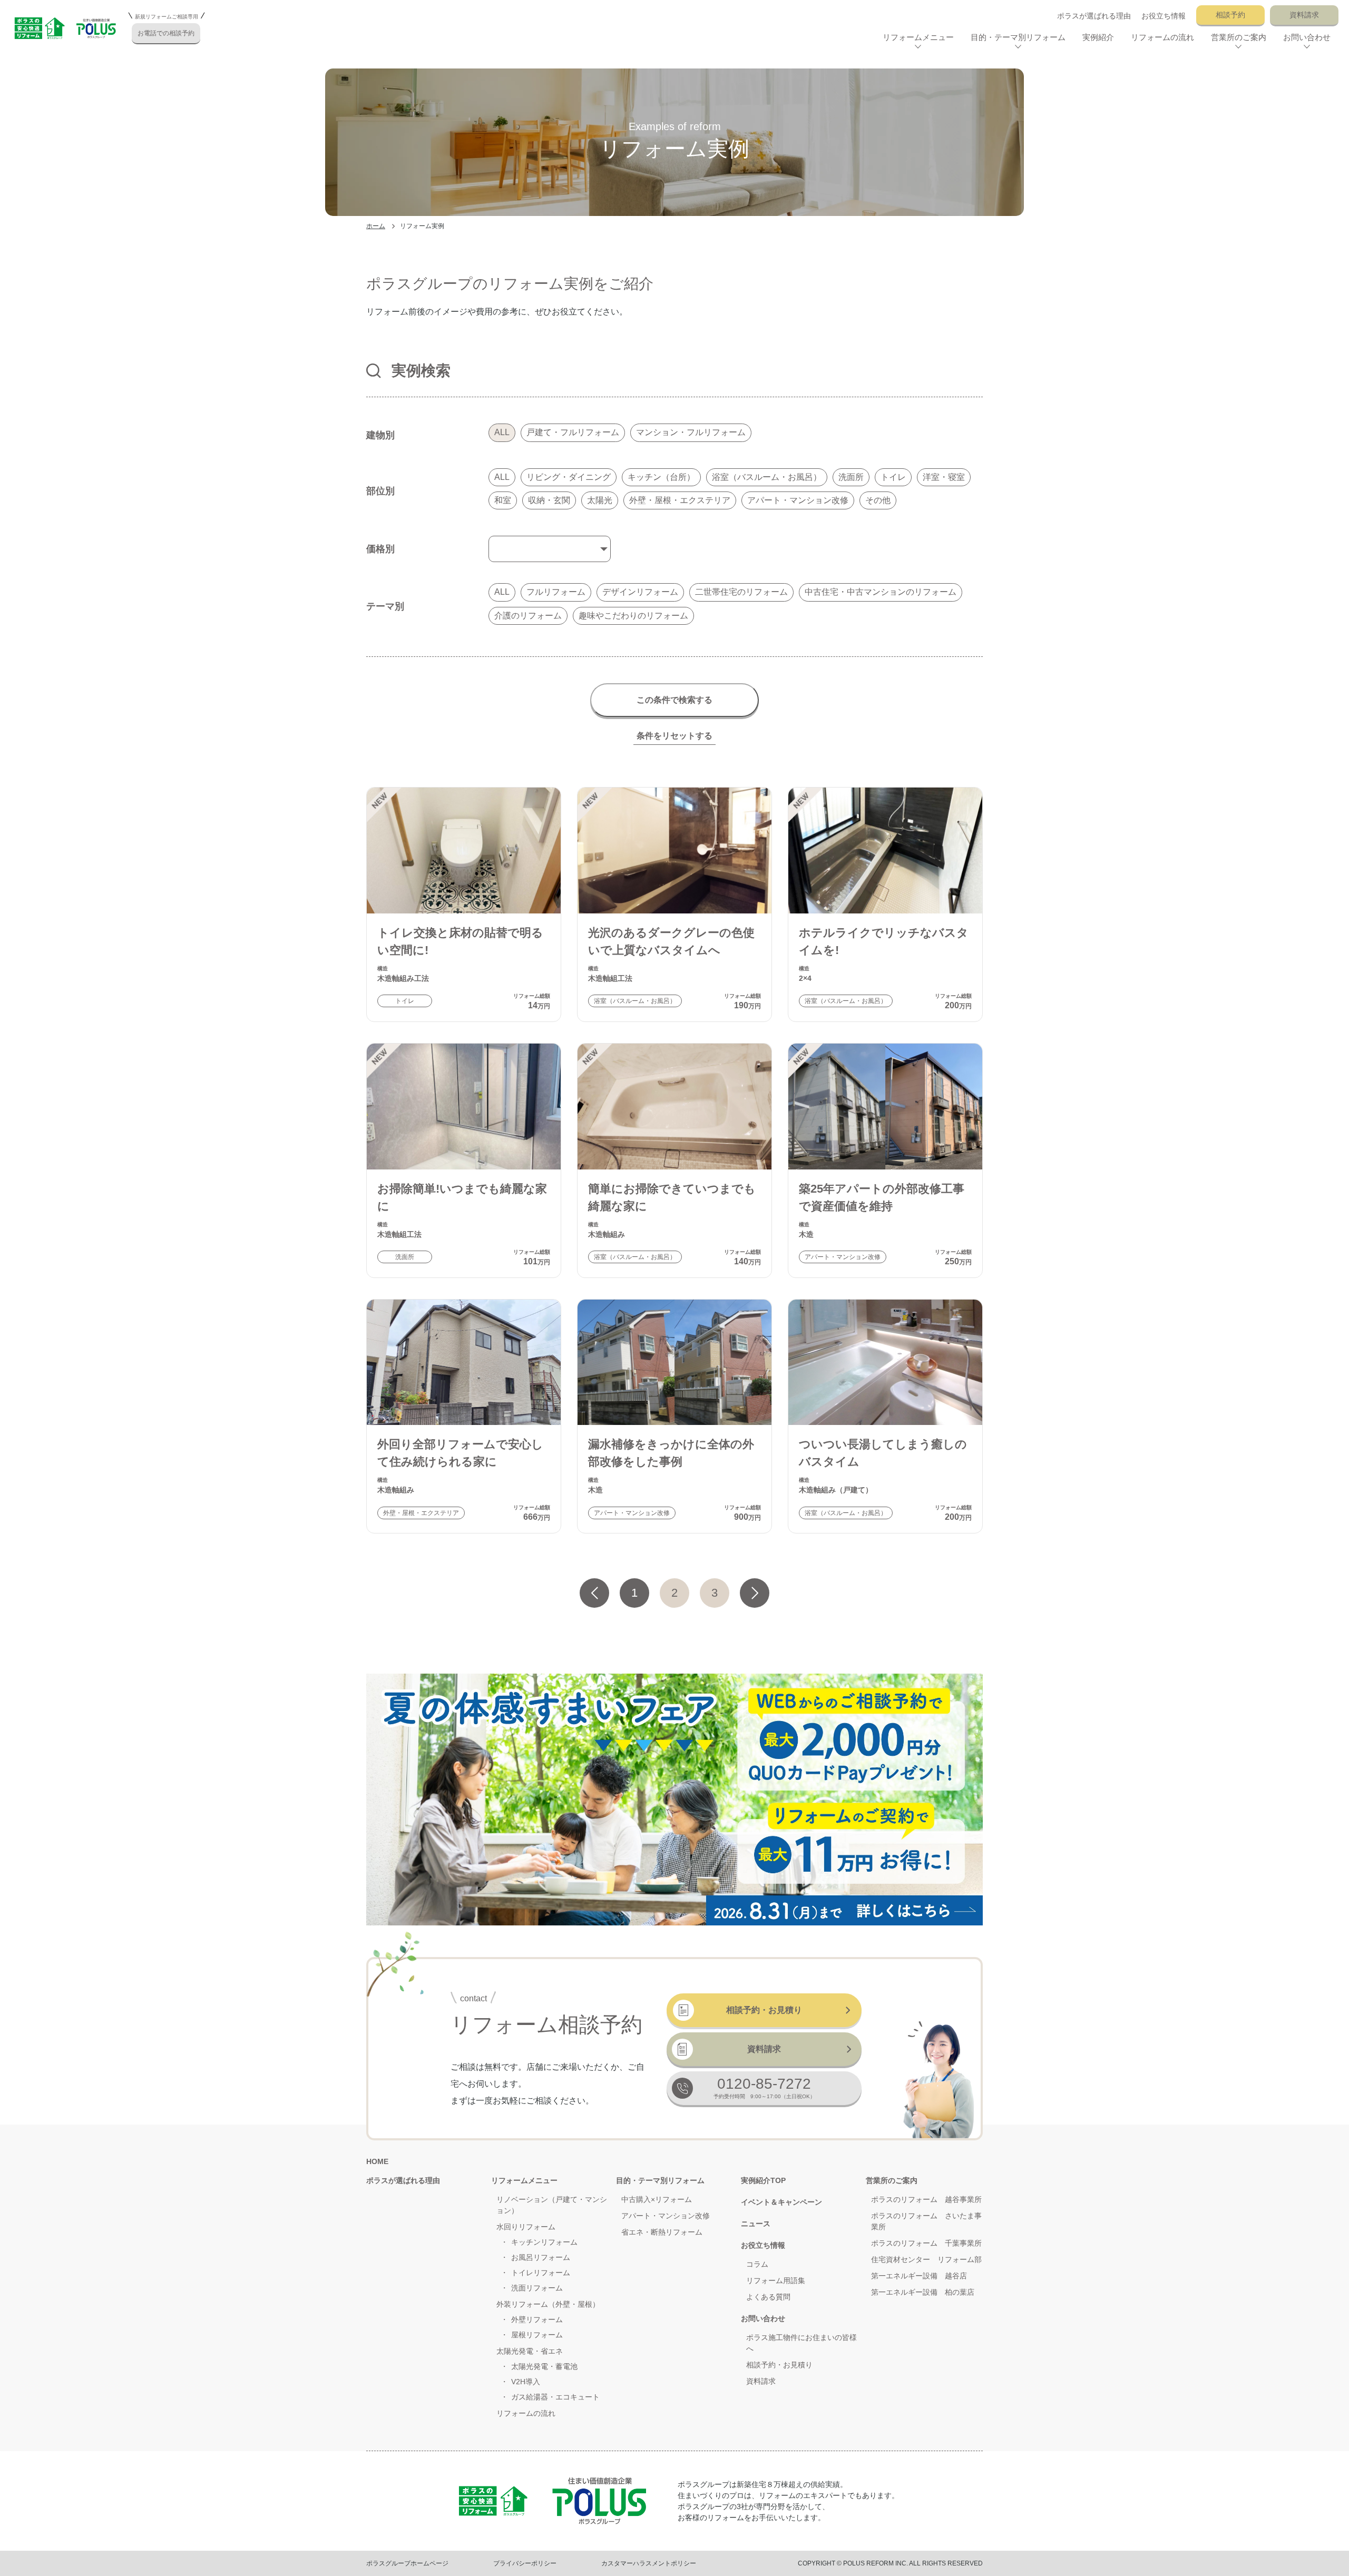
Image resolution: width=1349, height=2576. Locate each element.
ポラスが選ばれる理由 (1094, 16)
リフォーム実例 (422, 226)
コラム (757, 2264)
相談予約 (1230, 15)
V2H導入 (526, 2382)
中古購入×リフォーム (657, 2199)
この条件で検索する (674, 700)
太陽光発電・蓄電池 (544, 2366)
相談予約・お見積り (764, 2010)
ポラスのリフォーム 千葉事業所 (926, 2243)
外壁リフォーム (537, 2319)
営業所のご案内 (892, 2180)
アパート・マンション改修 (666, 2216)
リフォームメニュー (524, 2180)
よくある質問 (768, 2297)
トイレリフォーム (541, 2273)
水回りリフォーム (526, 2227)
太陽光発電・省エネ (530, 2351)
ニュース (756, 2224)
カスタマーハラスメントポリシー (649, 2563)
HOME (377, 2161)
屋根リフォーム (537, 2335)
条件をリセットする (674, 736)
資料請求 (1304, 15)
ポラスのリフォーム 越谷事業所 (926, 2199)
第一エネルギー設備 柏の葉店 (923, 2292)
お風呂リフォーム (541, 2257)
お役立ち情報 (1164, 16)
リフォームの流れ (1162, 37)
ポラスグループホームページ (407, 2563)
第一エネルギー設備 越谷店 (919, 2276)
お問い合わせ (763, 2318)
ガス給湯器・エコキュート (555, 2397)
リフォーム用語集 (776, 2280)
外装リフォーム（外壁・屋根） (548, 2304)
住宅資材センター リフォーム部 (926, 2259)
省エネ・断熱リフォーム (662, 2232)
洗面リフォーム (537, 2288)
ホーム (376, 226)
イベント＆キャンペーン (781, 2202)
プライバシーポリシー (525, 2563)
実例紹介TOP (763, 2180)
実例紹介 (1098, 37)
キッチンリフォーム (544, 2242)
